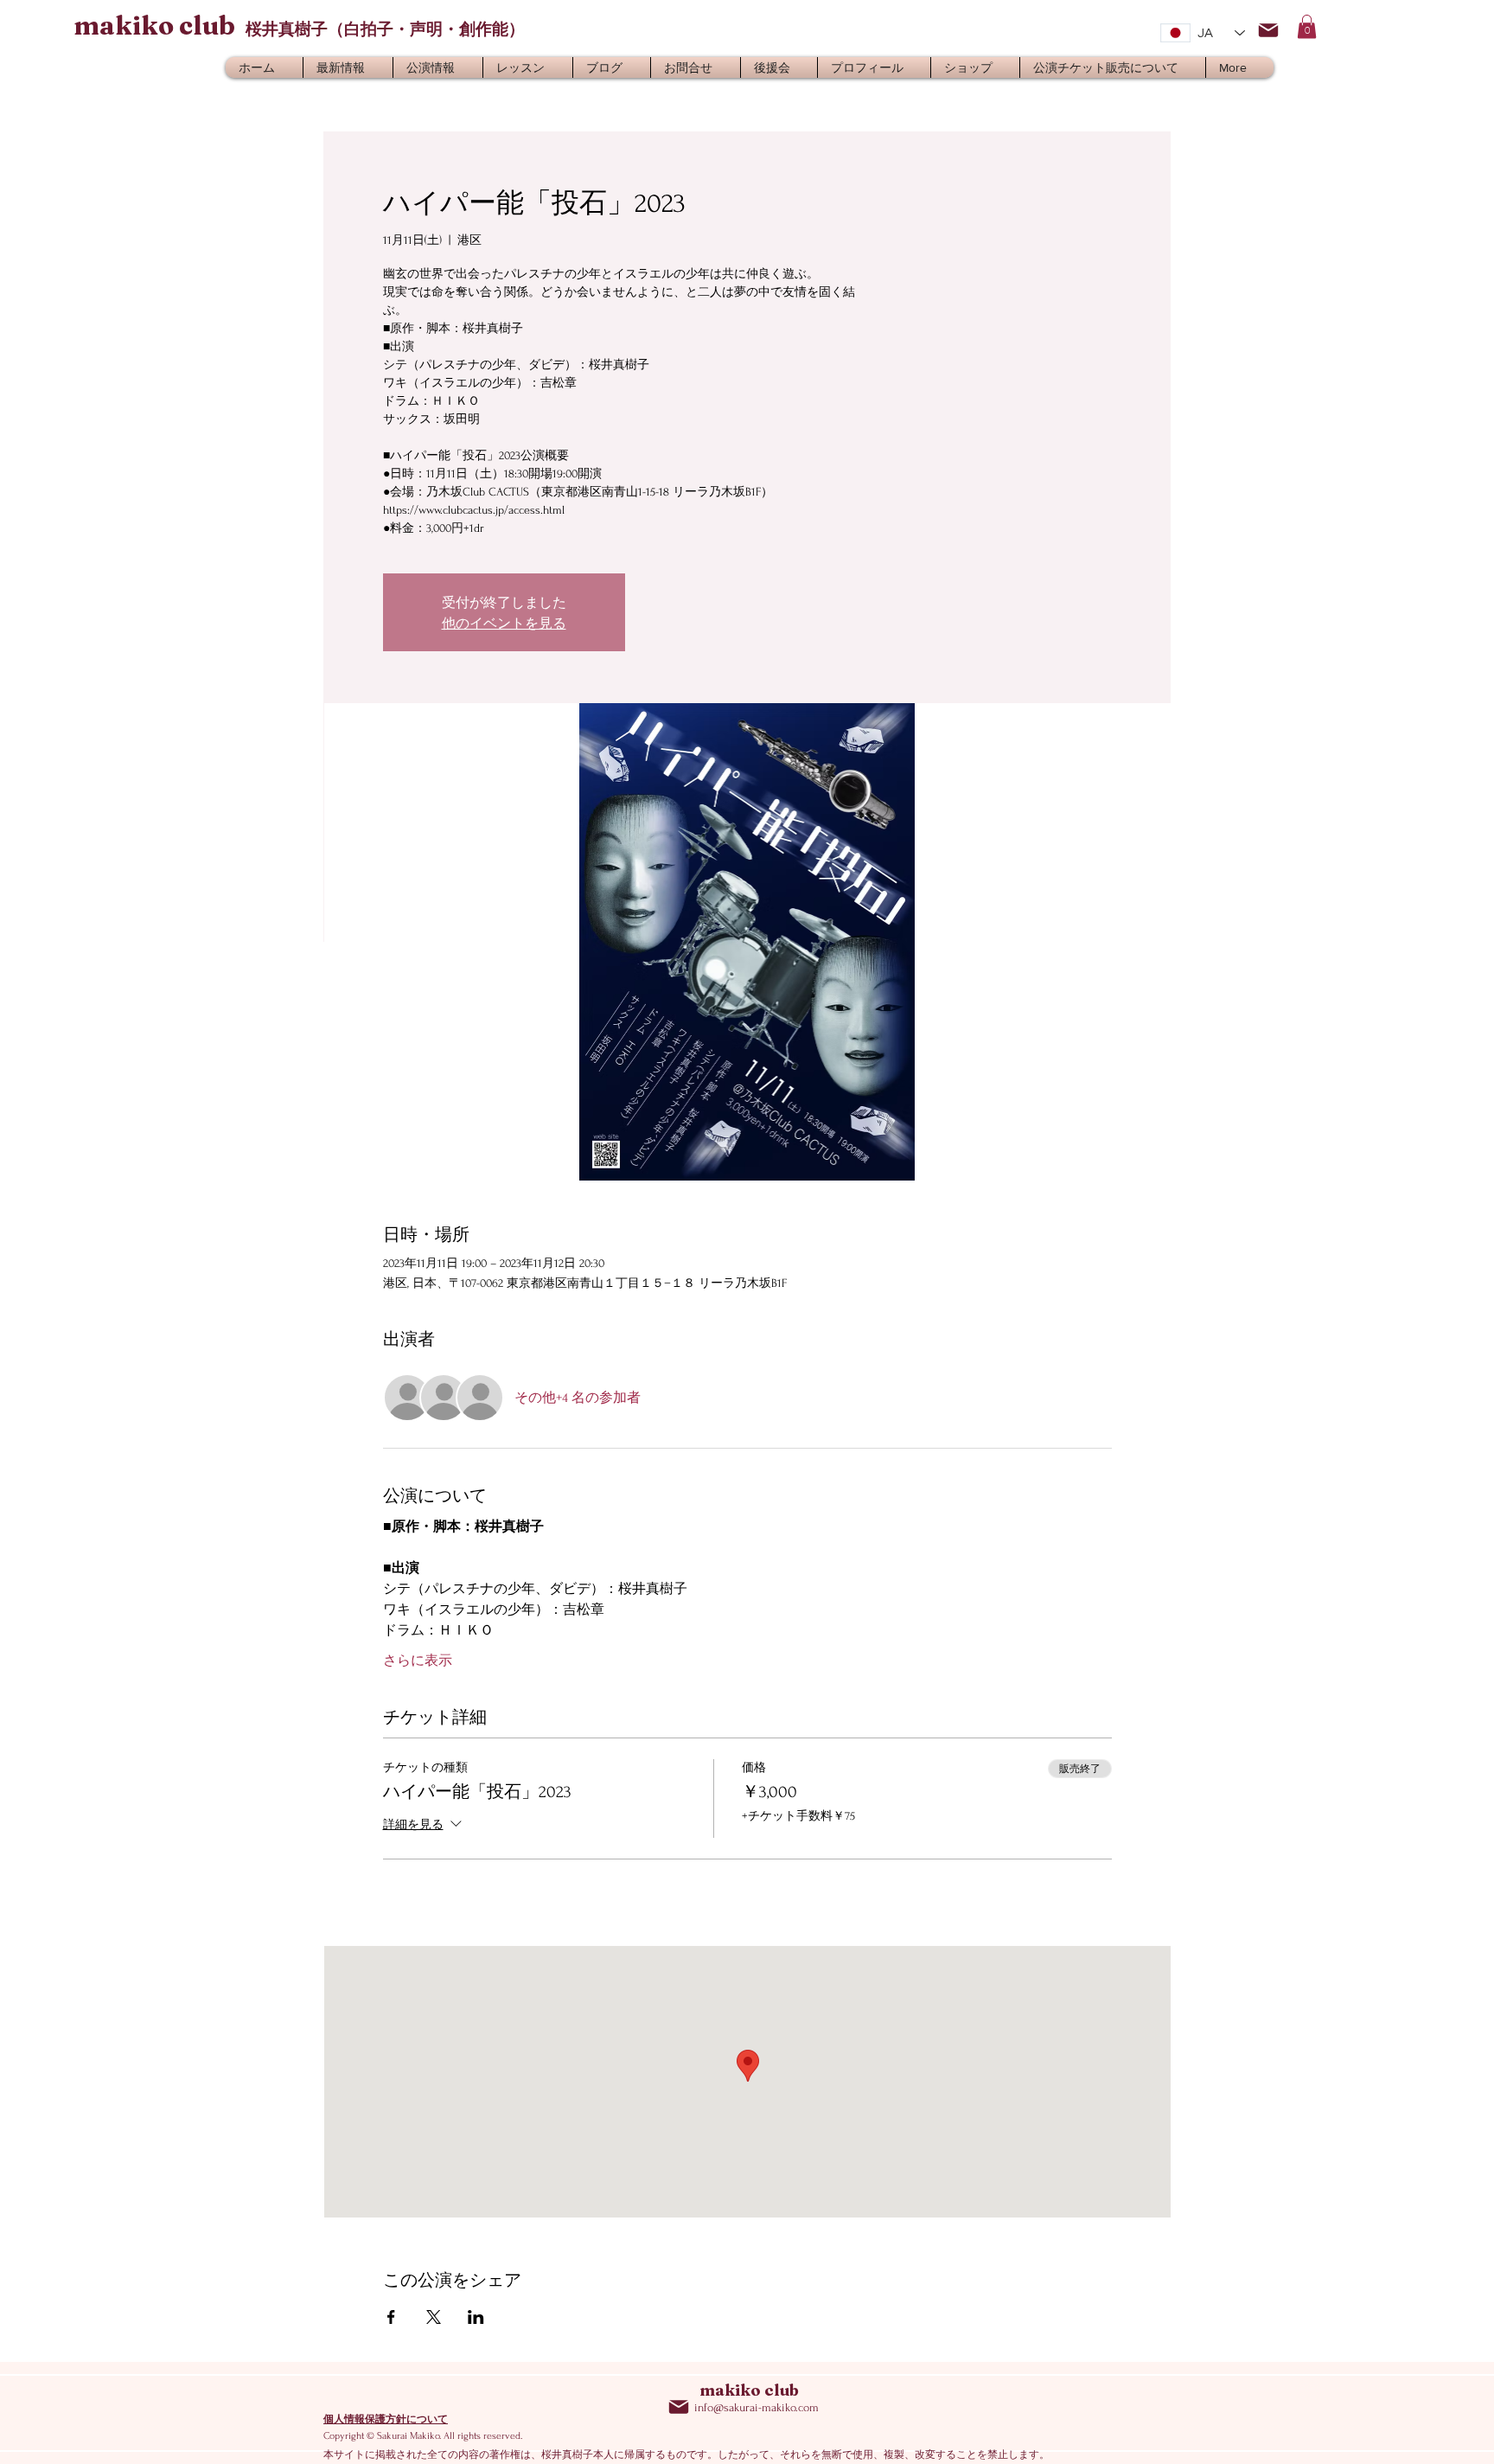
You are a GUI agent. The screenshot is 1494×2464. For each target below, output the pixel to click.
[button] (1307, 26)
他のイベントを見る (504, 623)
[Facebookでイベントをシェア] (391, 2317)
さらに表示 (418, 1661)
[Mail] (1268, 30)
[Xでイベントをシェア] (434, 2317)
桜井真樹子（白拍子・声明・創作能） (385, 29)
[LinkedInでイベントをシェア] (476, 2317)
